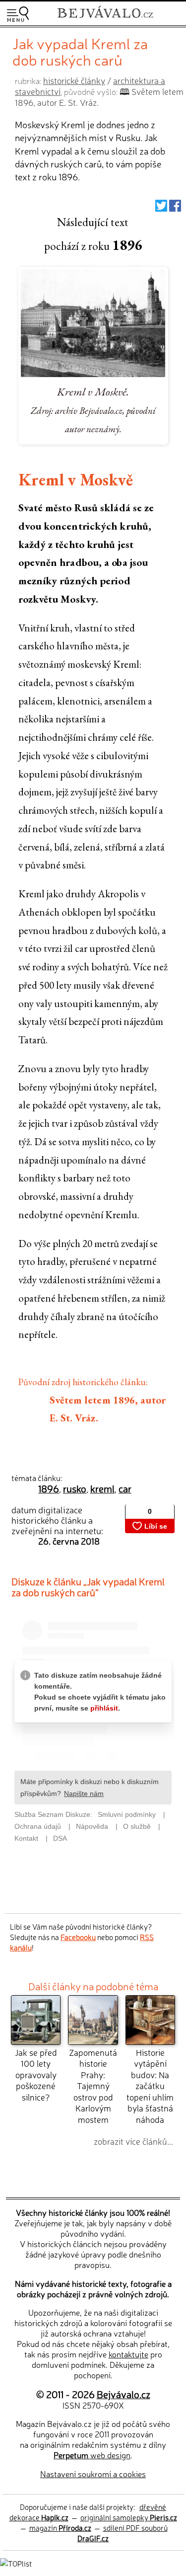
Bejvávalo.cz (124, 2394)
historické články (74, 80)
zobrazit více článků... (133, 2141)
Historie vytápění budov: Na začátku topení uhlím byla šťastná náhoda (150, 2086)
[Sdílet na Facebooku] (175, 208)
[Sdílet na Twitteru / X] (161, 208)
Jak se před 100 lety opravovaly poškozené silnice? (36, 2074)
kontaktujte (128, 2354)
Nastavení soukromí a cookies (93, 2474)
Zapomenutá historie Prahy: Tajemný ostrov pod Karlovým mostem (93, 2086)
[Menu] (18, 14)
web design (92, 2455)
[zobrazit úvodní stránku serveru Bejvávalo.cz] (105, 19)
